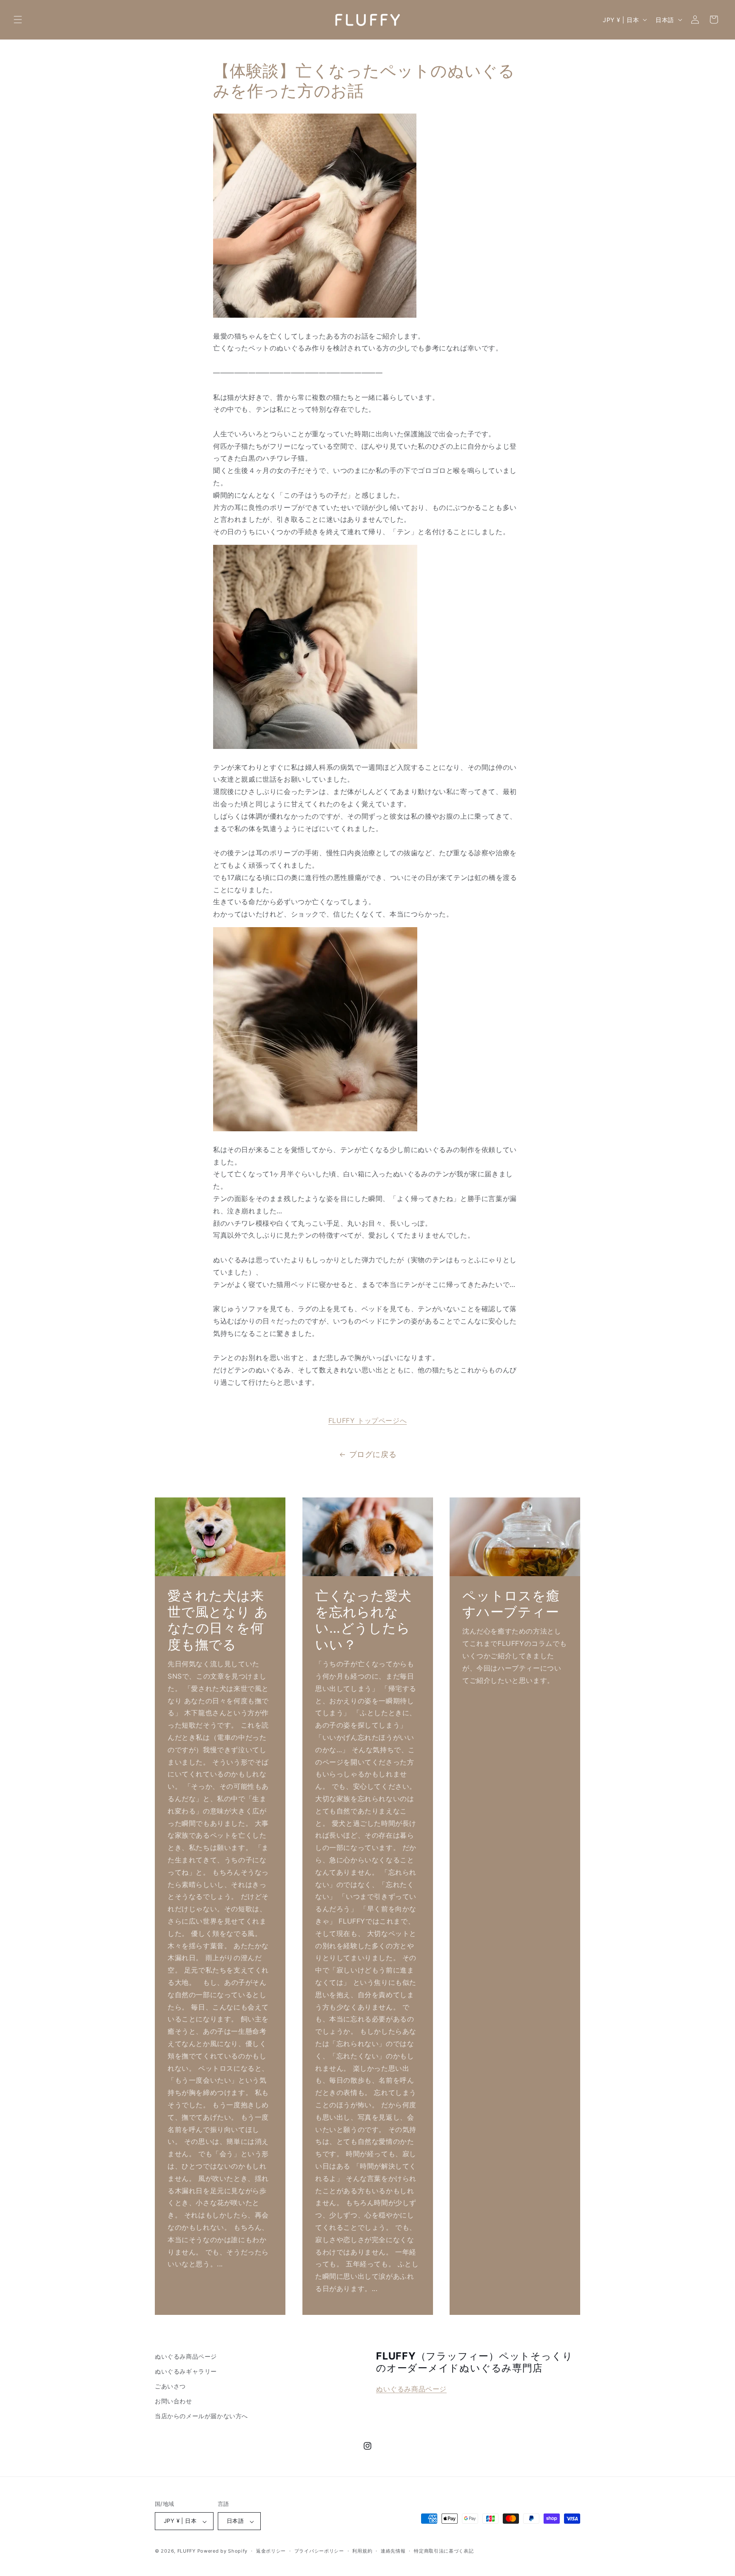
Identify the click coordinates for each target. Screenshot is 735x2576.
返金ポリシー (271, 2551)
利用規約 (362, 2551)
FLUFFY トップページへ (367, 1420)
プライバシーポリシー (319, 2551)
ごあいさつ (170, 2387)
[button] (18, 20)
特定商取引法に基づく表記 (444, 2551)
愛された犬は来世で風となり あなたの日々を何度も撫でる (218, 1620)
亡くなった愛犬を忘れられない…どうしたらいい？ (363, 1620)
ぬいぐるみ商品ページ (186, 2356)
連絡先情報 (393, 2551)
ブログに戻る (373, 1454)
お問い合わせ (174, 2401)
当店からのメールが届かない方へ (201, 2416)
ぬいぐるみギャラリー (186, 2372)
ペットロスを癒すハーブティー (511, 1603)
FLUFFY (187, 2551)
